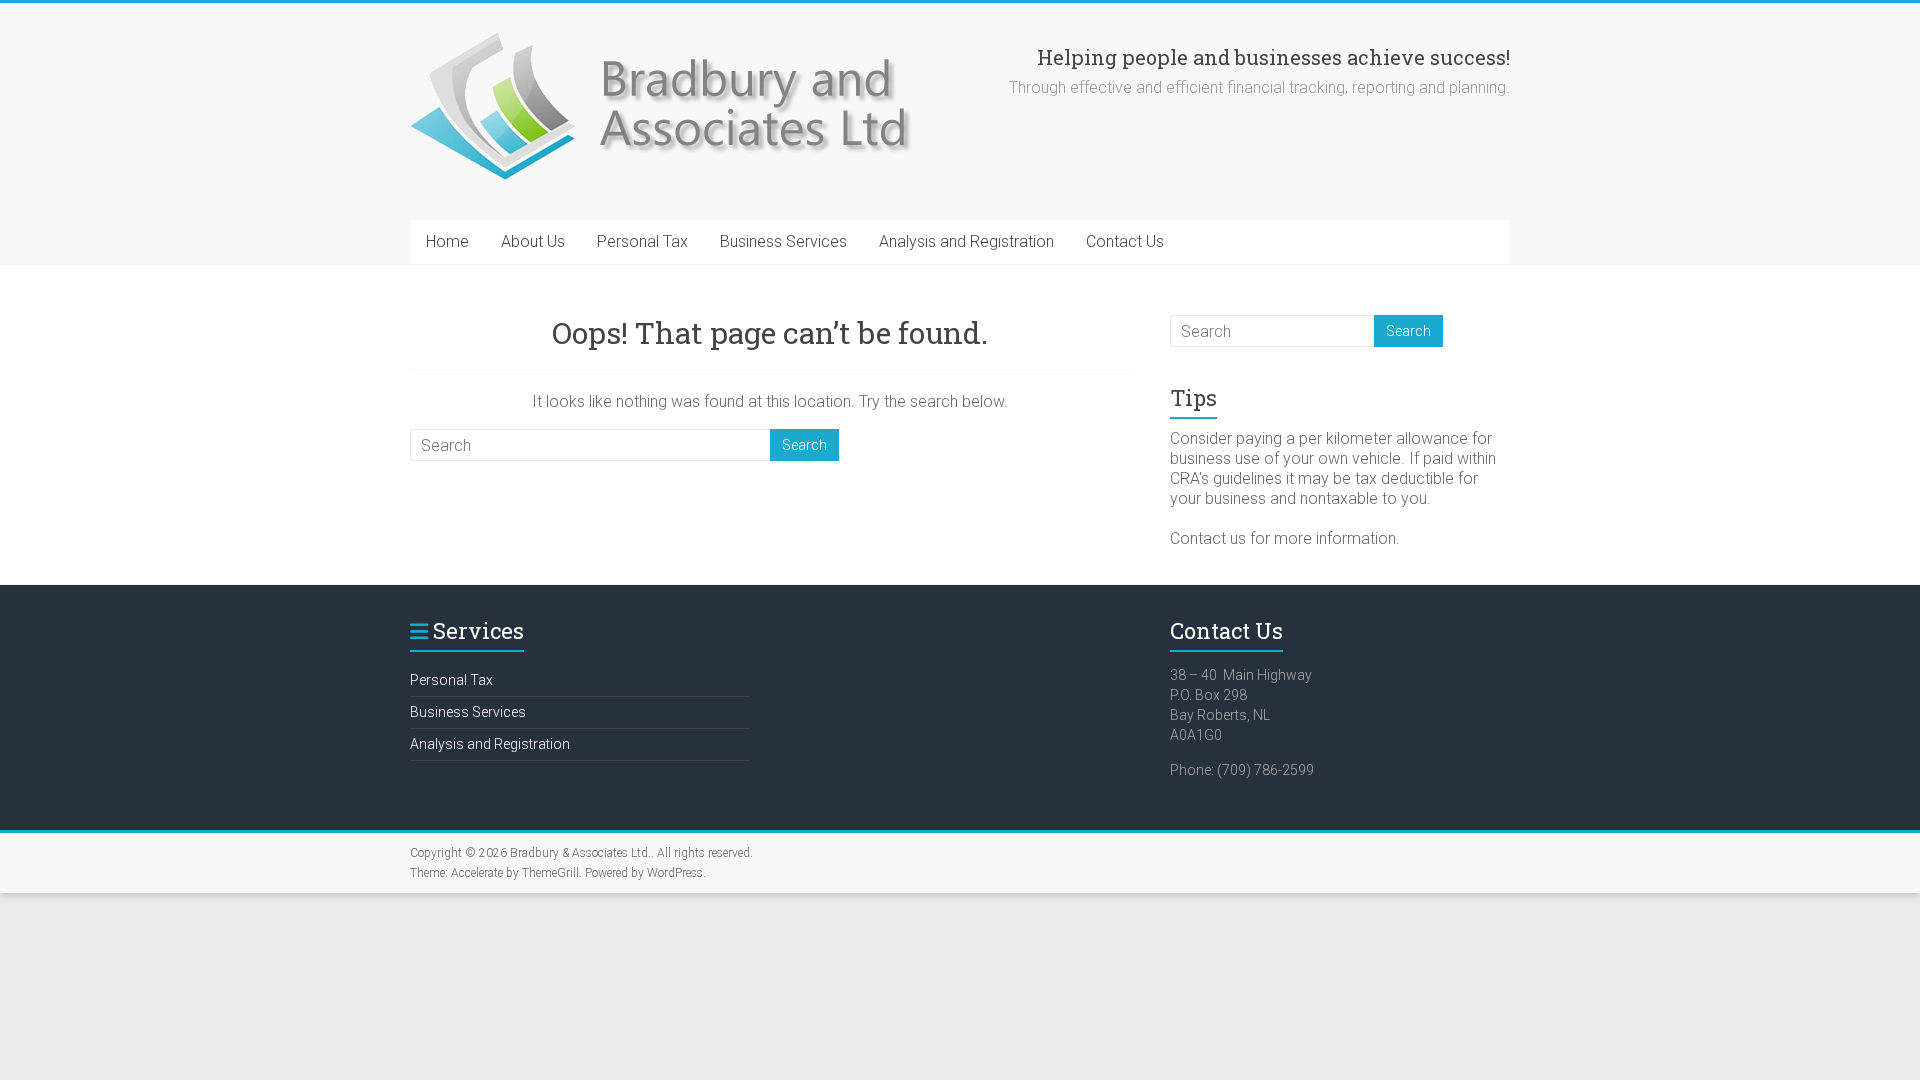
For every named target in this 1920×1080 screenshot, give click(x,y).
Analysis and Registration (966, 241)
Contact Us (1125, 241)
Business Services (783, 241)
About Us (533, 241)
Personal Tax (642, 241)
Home (447, 241)
